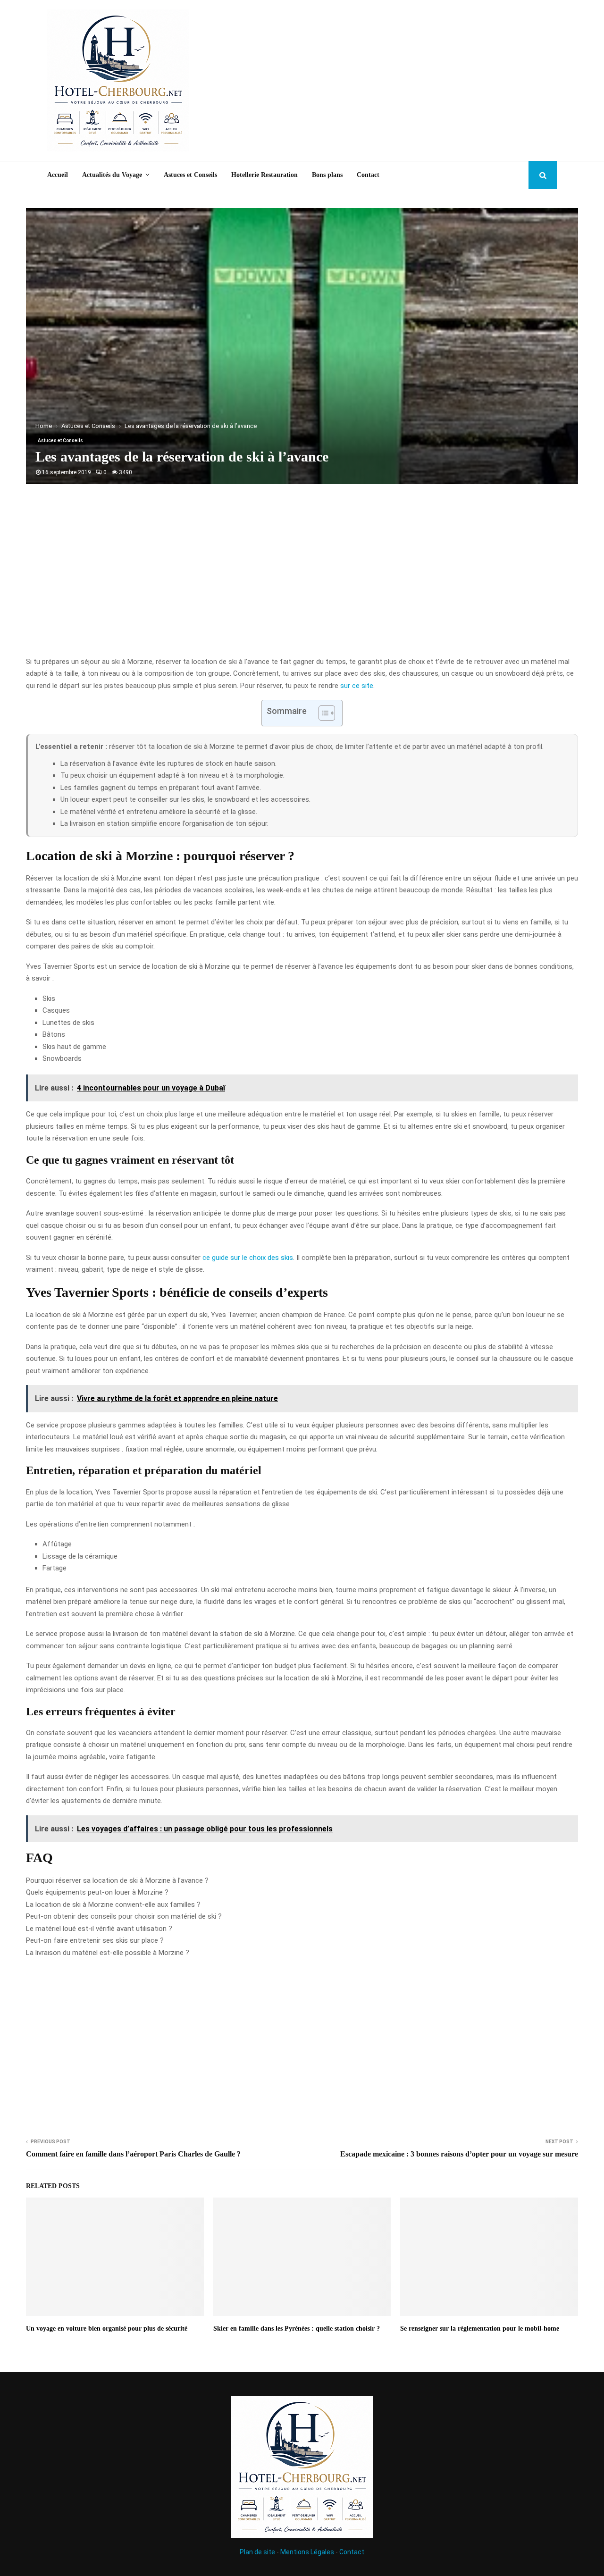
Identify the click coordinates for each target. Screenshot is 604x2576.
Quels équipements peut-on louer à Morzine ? (97, 1892)
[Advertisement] (385, 81)
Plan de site (257, 2552)
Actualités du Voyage (112, 175)
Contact (368, 175)
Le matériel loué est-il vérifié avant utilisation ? (99, 1929)
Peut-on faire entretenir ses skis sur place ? (95, 1940)
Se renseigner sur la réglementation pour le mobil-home (480, 2328)
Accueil (58, 175)
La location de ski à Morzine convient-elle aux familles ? (113, 1905)
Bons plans (327, 175)
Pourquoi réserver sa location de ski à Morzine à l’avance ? (117, 1880)
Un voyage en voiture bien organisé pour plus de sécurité (107, 2328)
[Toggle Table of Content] (322, 713)
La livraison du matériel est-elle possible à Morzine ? (108, 1953)
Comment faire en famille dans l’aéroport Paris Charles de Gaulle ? (133, 2154)
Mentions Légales (307, 2552)
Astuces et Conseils (190, 175)
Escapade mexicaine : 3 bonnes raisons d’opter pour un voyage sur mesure (459, 2154)
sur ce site (357, 686)
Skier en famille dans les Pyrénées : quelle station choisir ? (297, 2328)
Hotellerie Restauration (264, 175)
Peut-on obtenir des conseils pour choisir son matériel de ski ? (124, 1916)
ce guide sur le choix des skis (248, 1258)
